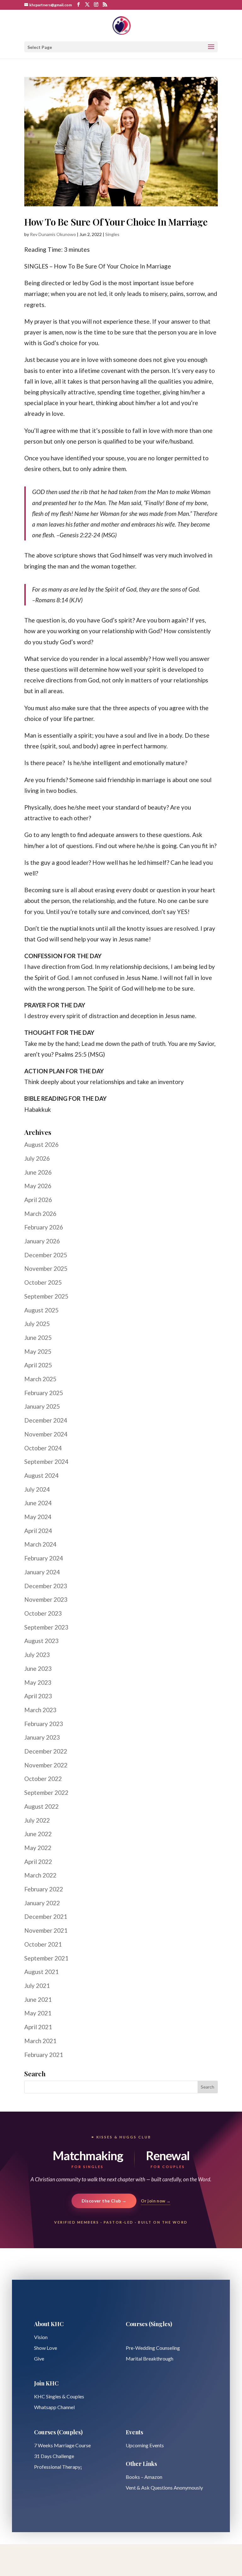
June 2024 (38, 1503)
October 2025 (43, 1282)
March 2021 (40, 2041)
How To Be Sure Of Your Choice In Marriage (116, 222)
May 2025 (38, 1351)
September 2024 (46, 1462)
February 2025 (44, 1393)
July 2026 (37, 1158)
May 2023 (38, 1682)
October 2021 (43, 1944)
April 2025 (38, 1365)
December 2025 (46, 1255)
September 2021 (46, 1958)
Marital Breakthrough (150, 2358)
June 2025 (38, 1338)
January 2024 (42, 1572)
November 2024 (46, 1434)
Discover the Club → (104, 2201)
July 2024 (37, 1489)
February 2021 (44, 2055)
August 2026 (41, 1144)
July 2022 (37, 1820)
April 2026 (38, 1200)
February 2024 (44, 1558)
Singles (112, 234)
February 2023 (44, 1724)
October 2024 (43, 1448)
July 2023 (37, 1655)
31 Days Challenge (54, 2456)
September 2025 (46, 1296)
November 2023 (46, 1599)
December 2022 (46, 1751)
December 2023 (46, 1586)
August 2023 (41, 1641)
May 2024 (38, 1517)
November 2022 (46, 1765)
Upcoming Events (145, 2445)
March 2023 (40, 1710)
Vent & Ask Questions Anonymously (164, 2488)
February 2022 (44, 1889)
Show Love (46, 2348)
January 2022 (42, 1903)
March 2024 (40, 1544)
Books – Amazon (144, 2477)
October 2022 (43, 1779)
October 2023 (43, 1613)
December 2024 (46, 1420)
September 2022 (46, 1792)
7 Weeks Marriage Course (62, 2445)
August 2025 (41, 1310)
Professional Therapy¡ (58, 2467)
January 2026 (42, 1241)
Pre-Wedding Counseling (153, 2348)
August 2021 (41, 1972)
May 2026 (38, 1186)
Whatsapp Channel (54, 2407)
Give (39, 2358)
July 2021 (37, 1986)
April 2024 (38, 1531)
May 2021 (38, 2013)
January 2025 (42, 1406)
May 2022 (38, 1848)
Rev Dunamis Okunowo (53, 234)
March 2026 (40, 1214)
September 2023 (46, 1627)
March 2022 (40, 1875)
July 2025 (37, 1324)
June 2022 (38, 1834)
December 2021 (46, 1916)
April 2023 (38, 1696)
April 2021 (38, 2027)
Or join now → (156, 2201)
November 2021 (46, 1930)
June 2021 (38, 1999)
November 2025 (46, 1268)
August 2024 (41, 1475)
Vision (41, 2337)
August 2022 (41, 1806)
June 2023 (38, 1668)
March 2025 (40, 1379)
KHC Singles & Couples (59, 2396)
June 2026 (38, 1172)
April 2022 (38, 1862)
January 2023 (42, 1737)
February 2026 (44, 1227)
